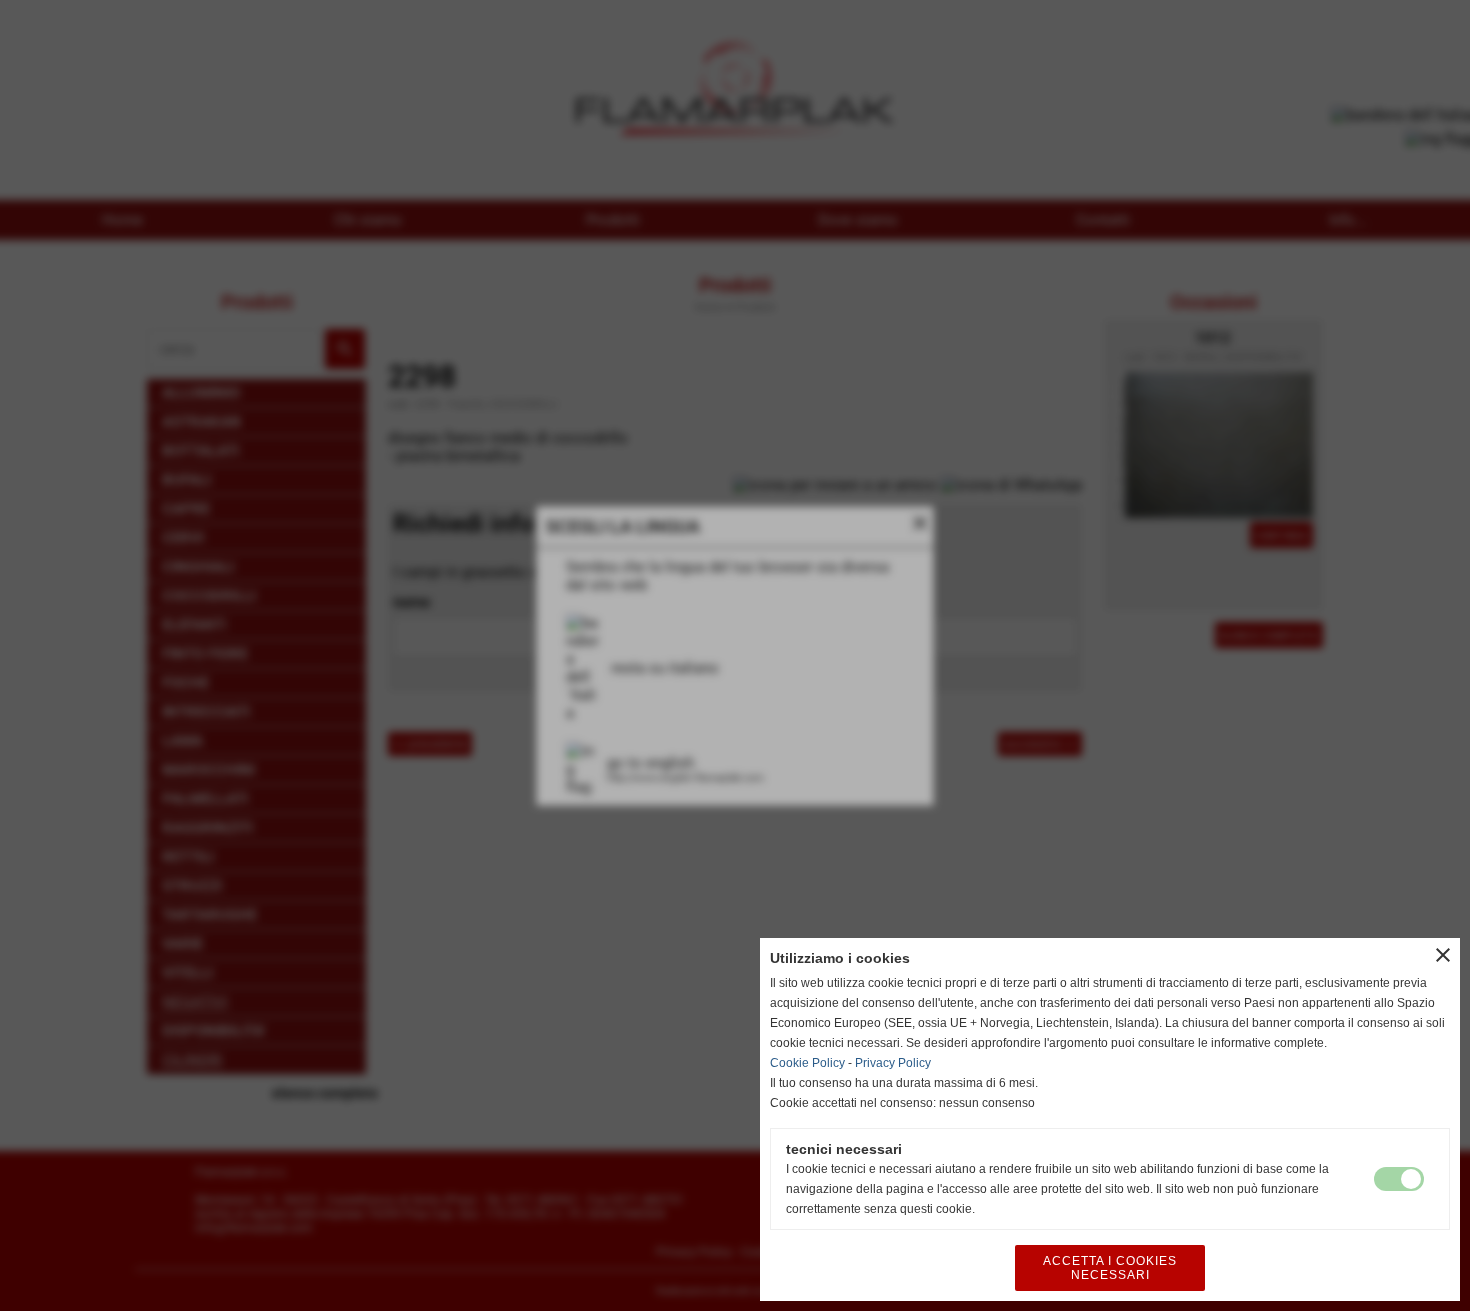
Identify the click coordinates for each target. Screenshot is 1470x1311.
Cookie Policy (807, 1063)
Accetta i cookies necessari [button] (1110, 1268)
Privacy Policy (893, 1063)
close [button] (1443, 955)
